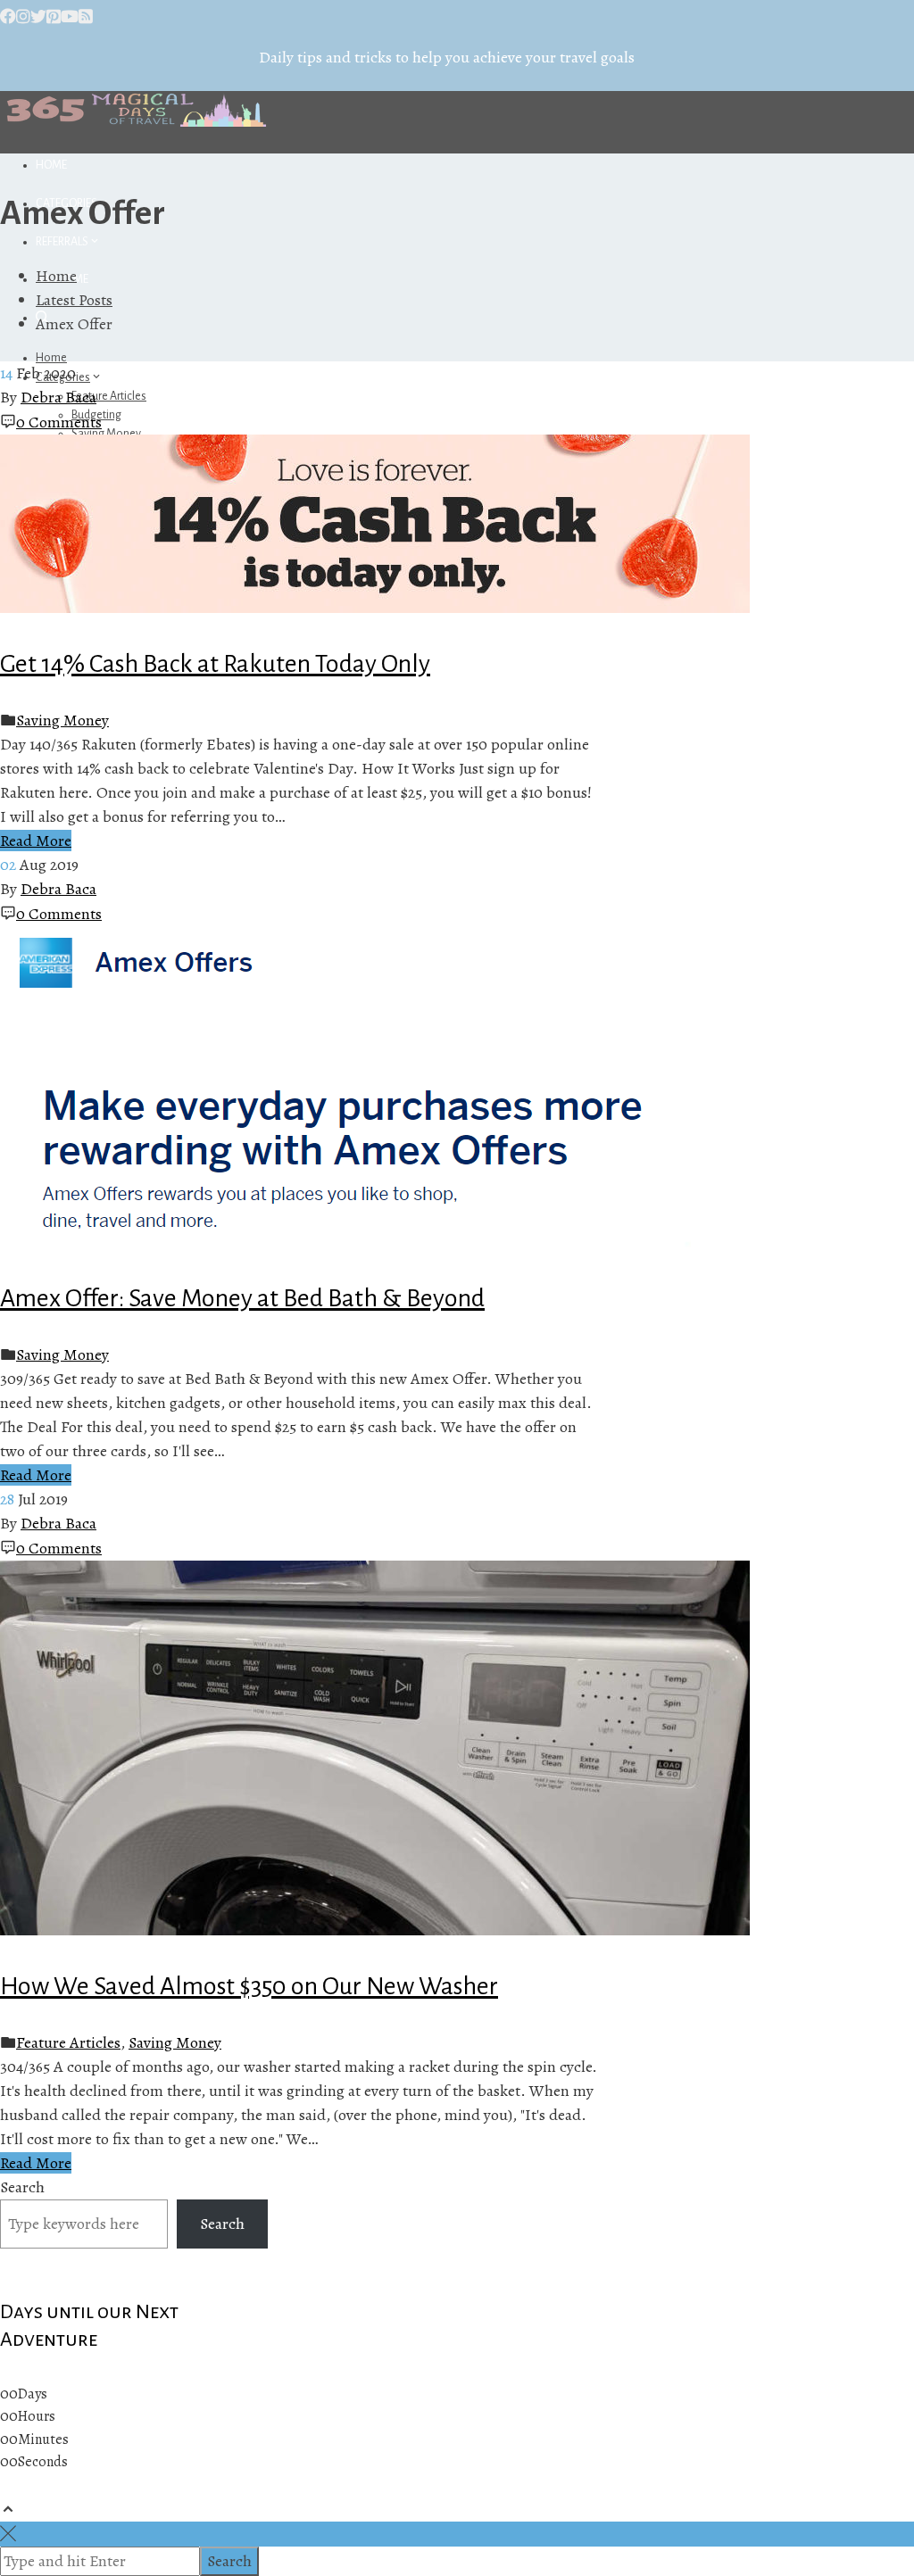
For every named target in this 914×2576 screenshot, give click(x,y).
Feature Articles (109, 396)
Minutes (43, 2439)
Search (22, 2187)
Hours (37, 2416)
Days (33, 2394)
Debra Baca (58, 397)
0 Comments (59, 422)
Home (51, 165)
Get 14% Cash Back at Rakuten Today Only (215, 664)
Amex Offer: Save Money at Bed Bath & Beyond (242, 1298)
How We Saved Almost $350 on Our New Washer (249, 1986)
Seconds (43, 2462)
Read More (36, 841)
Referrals (62, 242)
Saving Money (62, 720)
